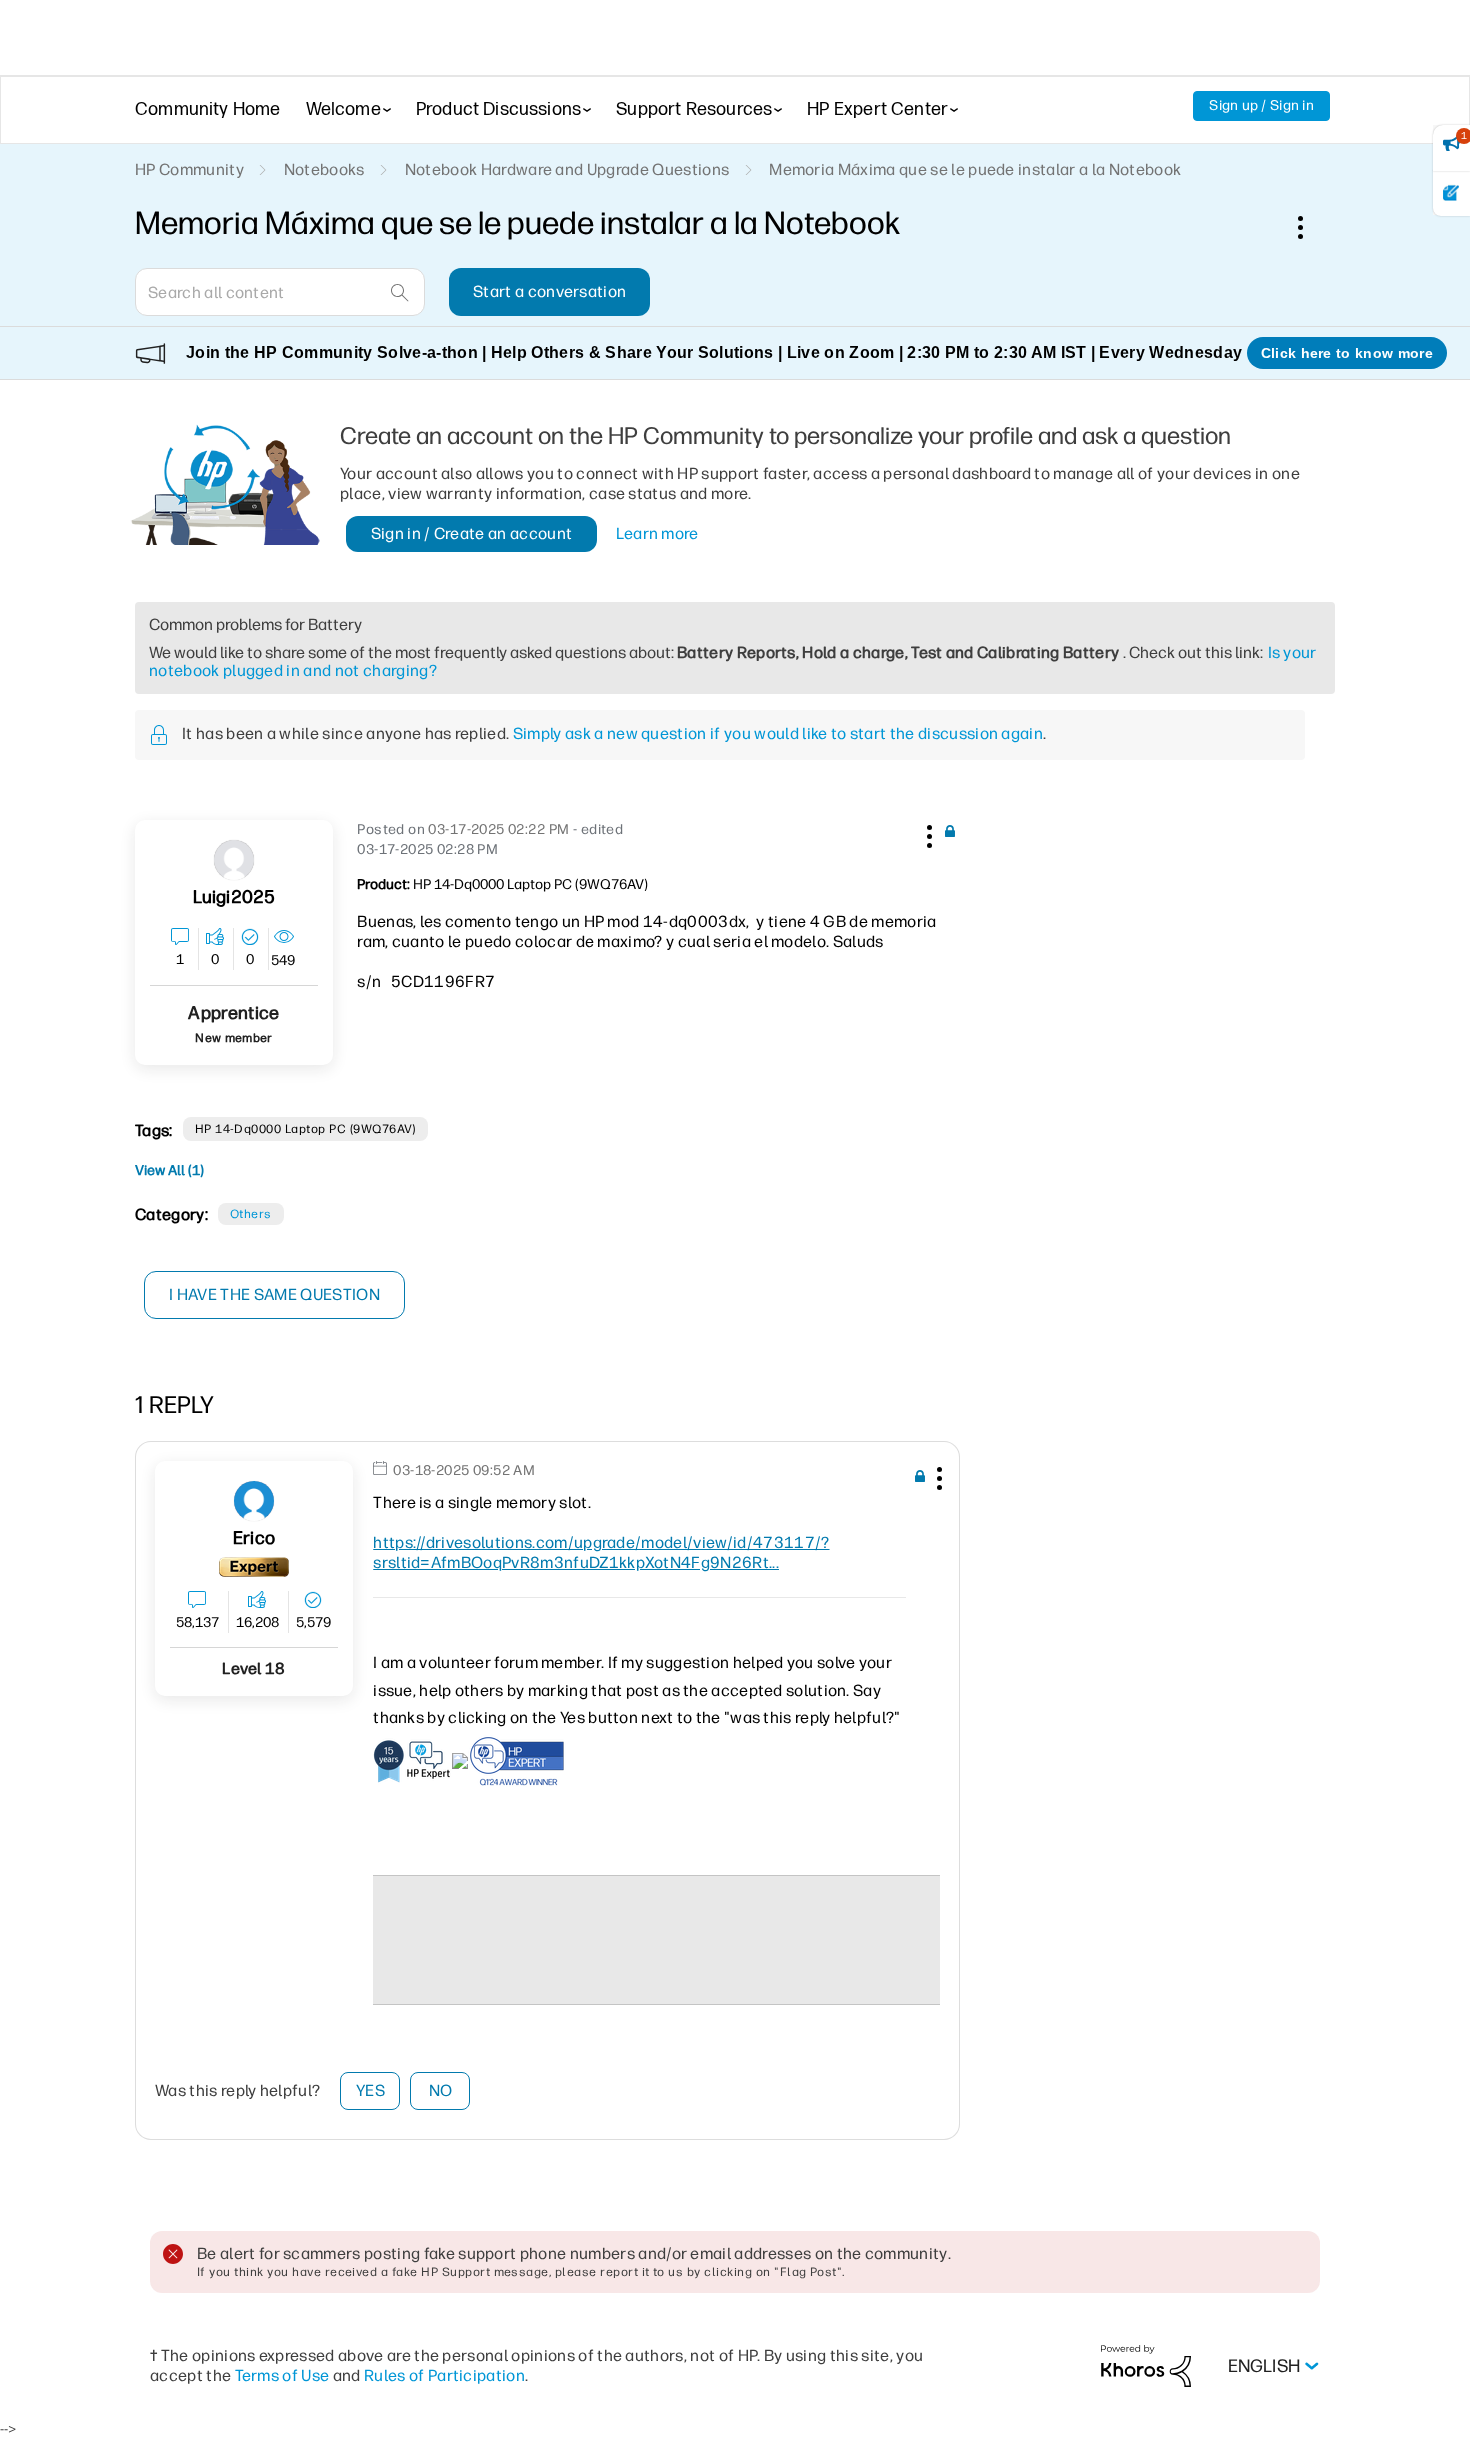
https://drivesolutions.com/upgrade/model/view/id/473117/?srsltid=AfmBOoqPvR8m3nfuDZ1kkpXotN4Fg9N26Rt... (601, 1552)
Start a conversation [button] (549, 291)
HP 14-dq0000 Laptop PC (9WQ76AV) (305, 1129)
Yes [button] (370, 2090)
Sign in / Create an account (472, 533)
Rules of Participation (444, 2375)
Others (251, 1214)
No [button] (441, 2090)
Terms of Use (282, 2375)
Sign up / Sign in (1261, 105)
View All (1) (169, 1170)
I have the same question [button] (274, 1294)
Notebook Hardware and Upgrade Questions (567, 169)
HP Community (189, 169)
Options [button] (1311, 227)
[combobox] (280, 292)
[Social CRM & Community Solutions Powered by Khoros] (1146, 2365)
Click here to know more (1347, 353)
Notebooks (324, 169)
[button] (927, 833)
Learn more (657, 533)
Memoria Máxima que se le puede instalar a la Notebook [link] (975, 169)
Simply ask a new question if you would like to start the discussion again (778, 733)
